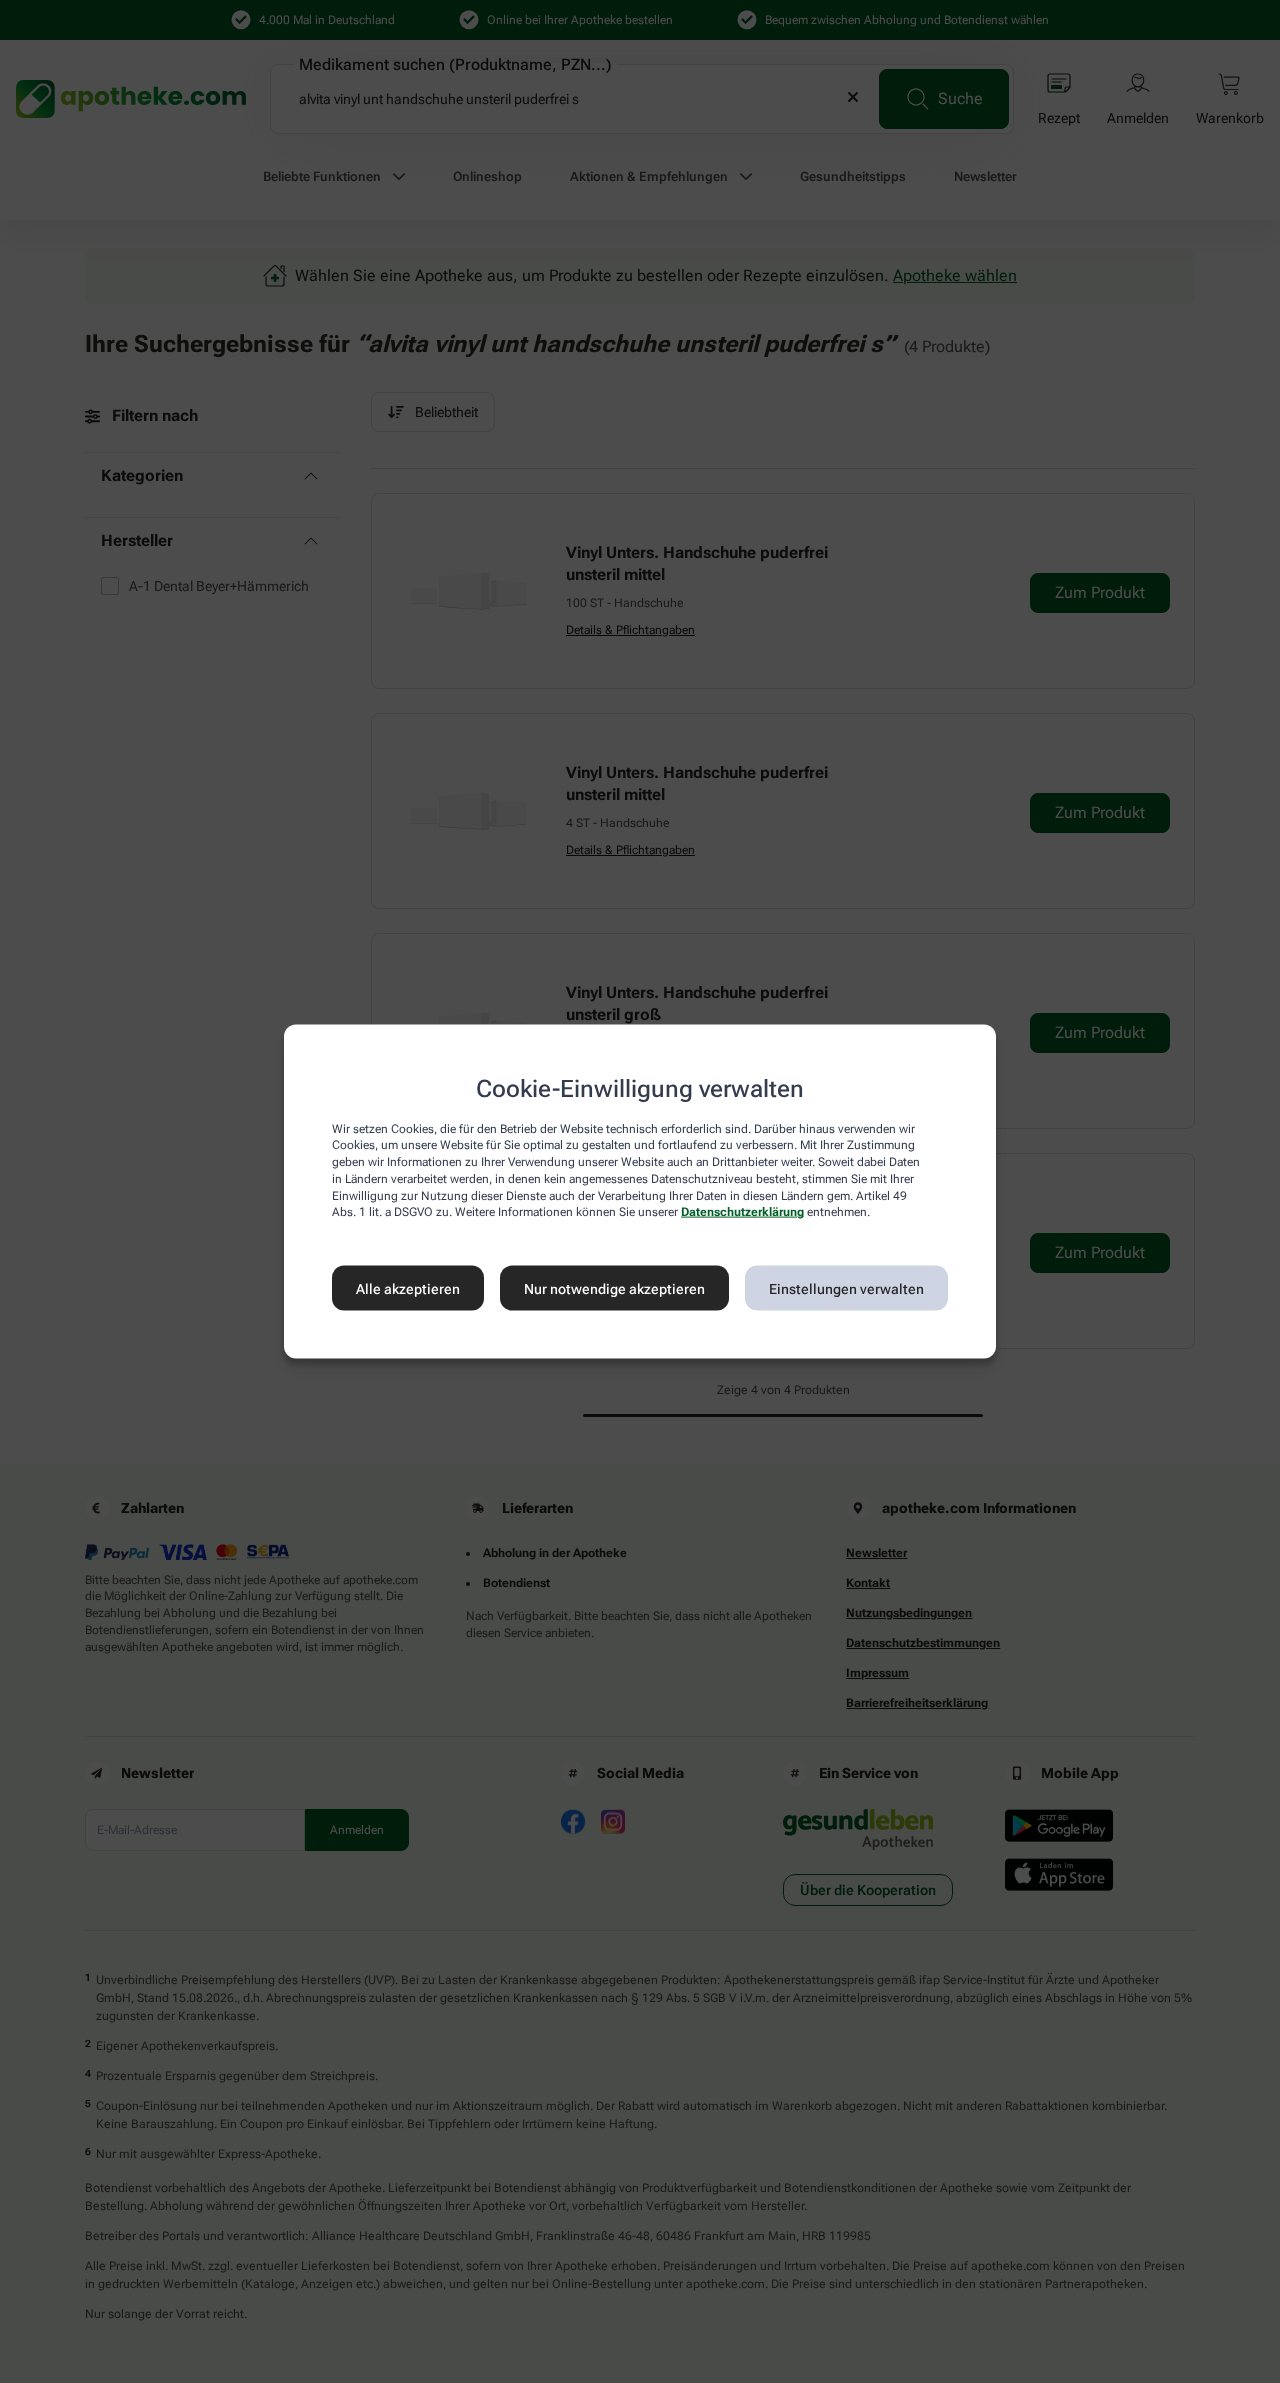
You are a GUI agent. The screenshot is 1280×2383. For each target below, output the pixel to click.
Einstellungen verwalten (846, 1288)
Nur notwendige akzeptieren (614, 1288)
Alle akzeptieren (408, 1288)
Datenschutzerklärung (742, 1212)
